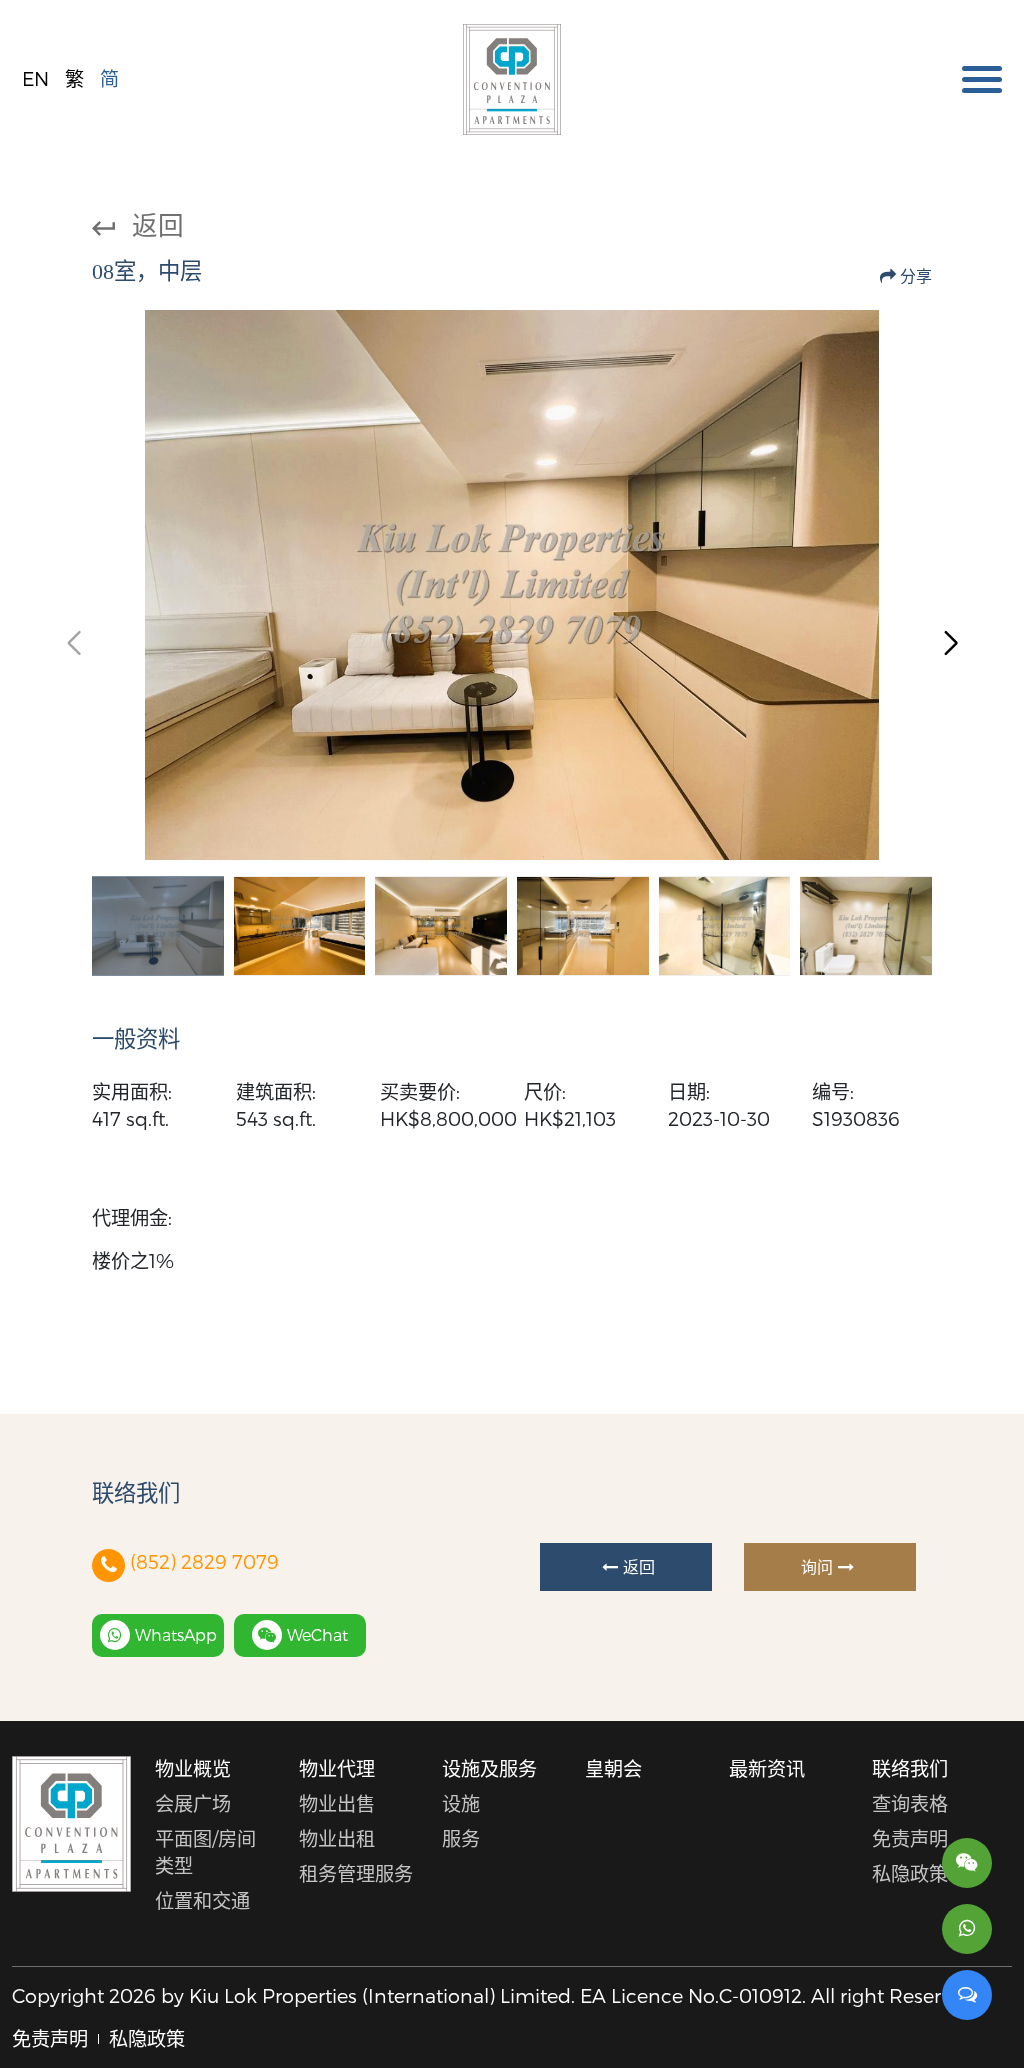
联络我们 (910, 1768)
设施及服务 (489, 1768)
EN (35, 78)
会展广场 (193, 1803)
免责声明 (910, 1838)
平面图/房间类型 (205, 1852)
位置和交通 (202, 1900)
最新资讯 (767, 1768)
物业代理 (337, 1768)
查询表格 (910, 1803)
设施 (461, 1803)
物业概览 (193, 1768)
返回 (158, 224)
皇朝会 (613, 1768)
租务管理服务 (356, 1873)
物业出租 (337, 1838)
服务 (461, 1838)
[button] (950, 643)
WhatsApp (176, 1634)
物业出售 (337, 1803)
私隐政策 (910, 1873)
